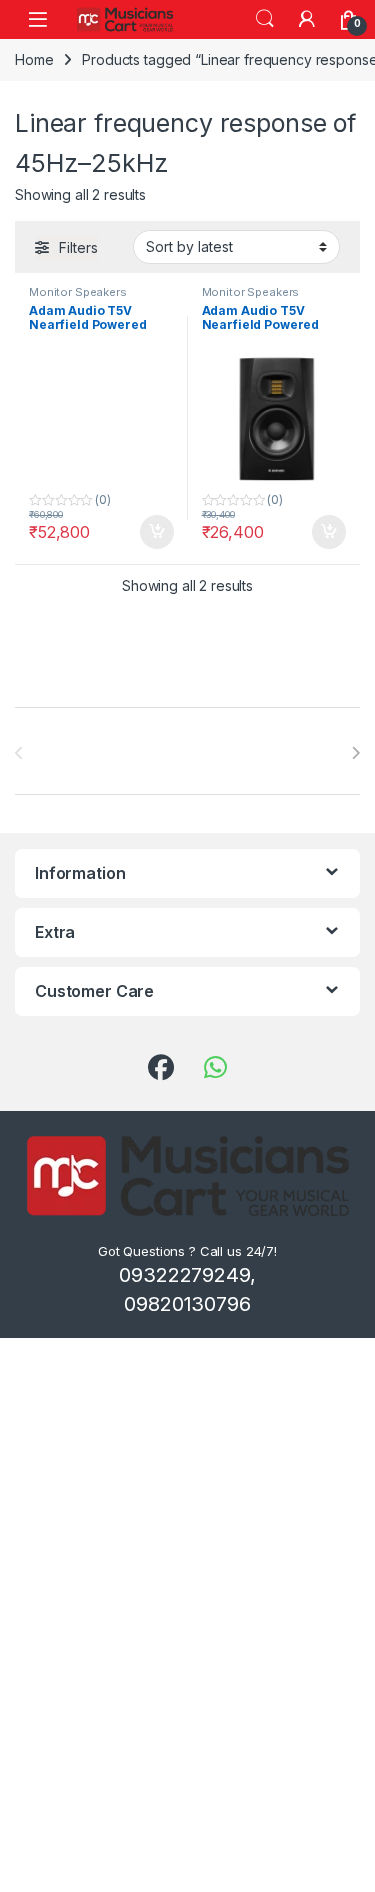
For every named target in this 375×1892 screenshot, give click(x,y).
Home (34, 59)
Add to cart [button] (157, 532)
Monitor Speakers (78, 292)
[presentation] (355, 753)
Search (265, 19)
